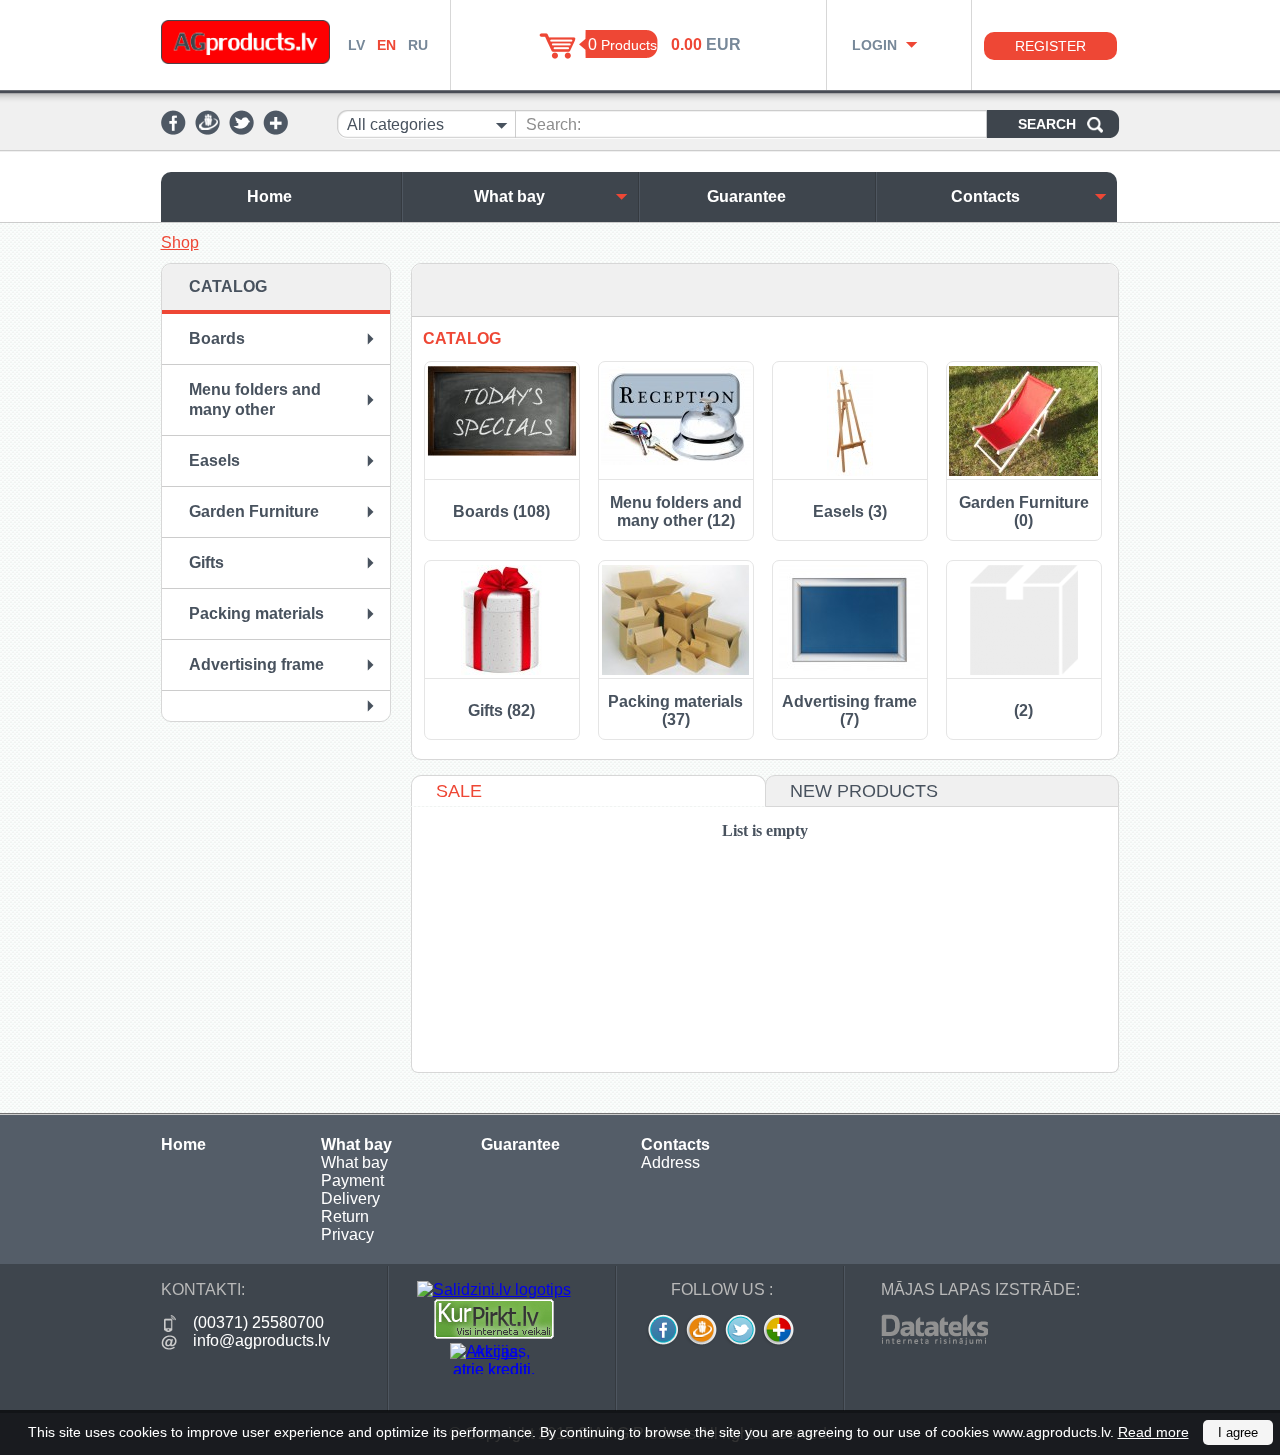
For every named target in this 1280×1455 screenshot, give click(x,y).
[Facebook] (173, 129)
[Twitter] (241, 129)
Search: (553, 124)
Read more (1153, 1432)
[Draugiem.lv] (207, 129)
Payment (352, 1180)
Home (269, 196)
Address (670, 1162)
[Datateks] (934, 1339)
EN (386, 45)
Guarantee (746, 196)
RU (418, 45)
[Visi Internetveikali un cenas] (494, 1333)
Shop (180, 242)
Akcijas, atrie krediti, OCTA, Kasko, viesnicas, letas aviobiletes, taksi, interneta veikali (494, 1358)
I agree (1238, 1432)
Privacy (347, 1234)
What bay (509, 196)
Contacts (985, 196)
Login (874, 45)
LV (356, 45)
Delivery (350, 1198)
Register (1050, 46)
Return (345, 1216)
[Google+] (275, 129)
